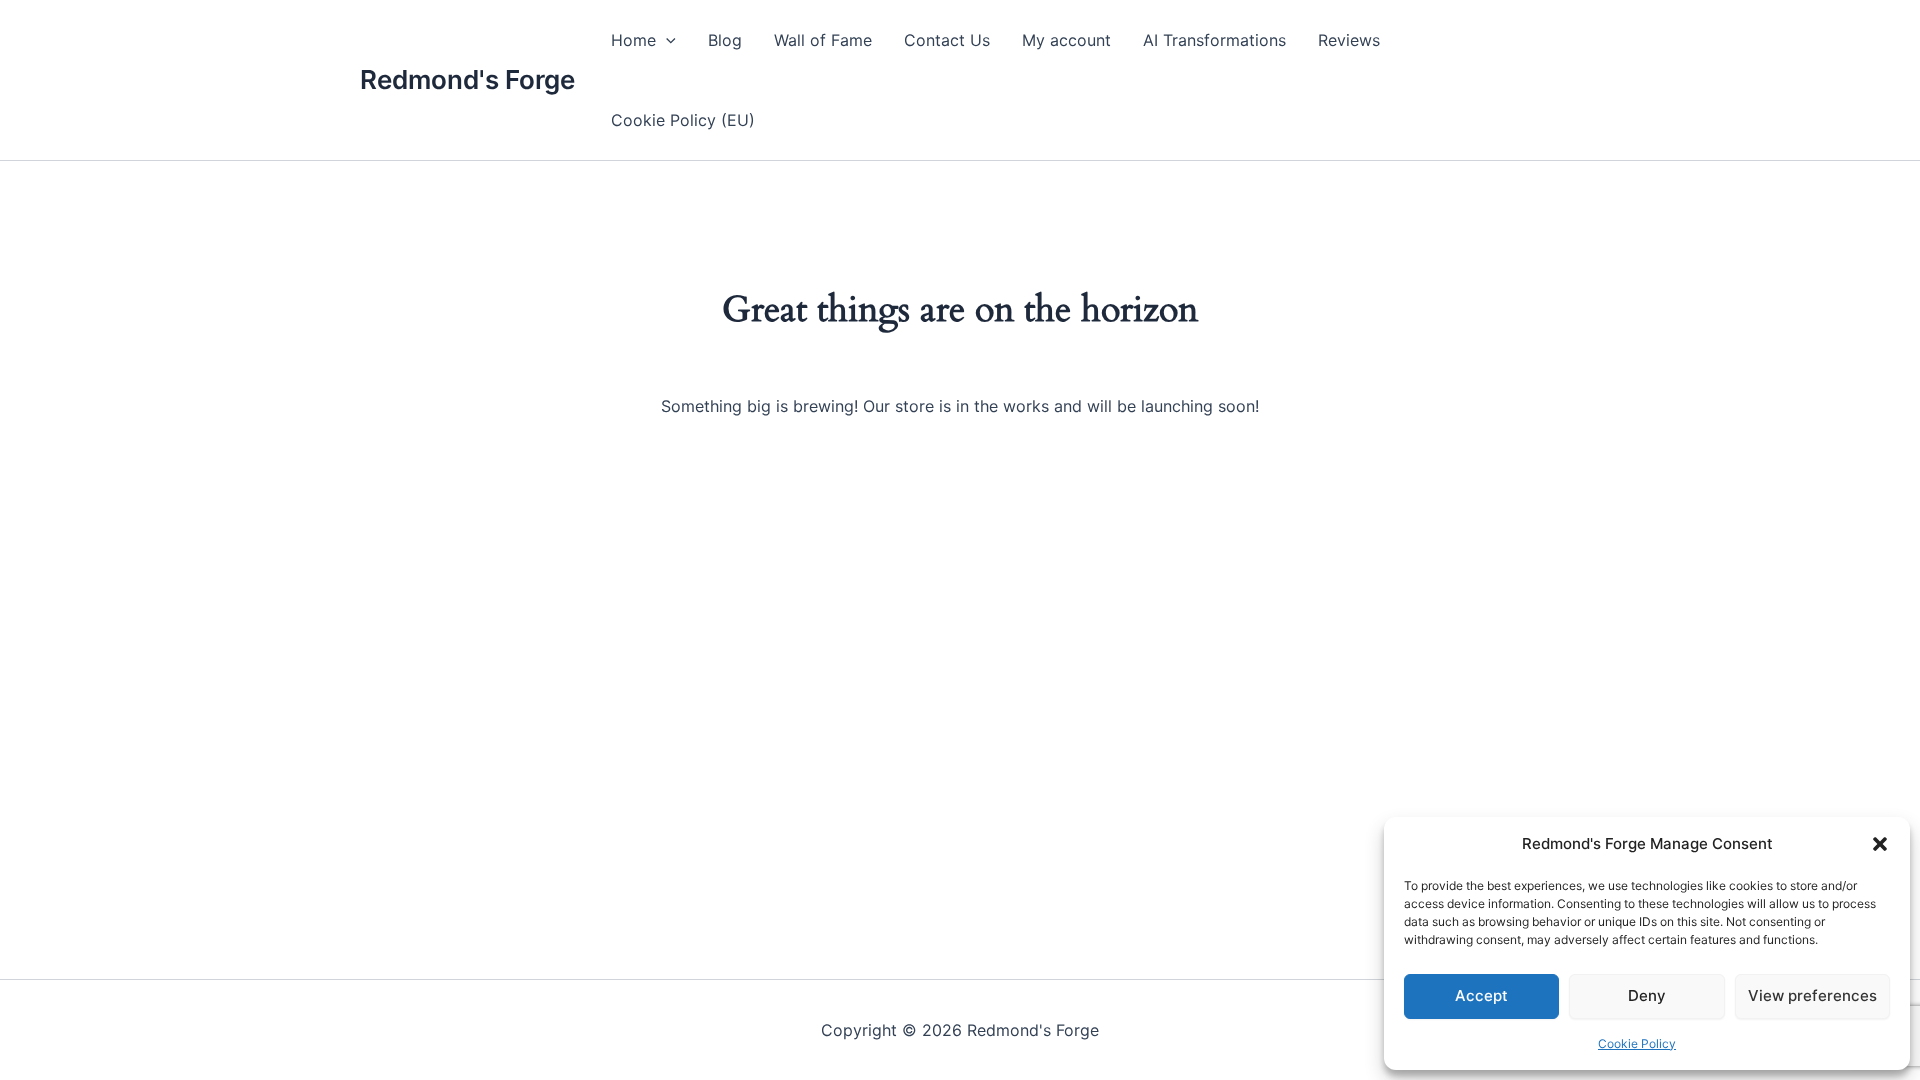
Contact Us (947, 40)
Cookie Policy (1637, 1043)
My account (1066, 40)
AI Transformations (1214, 40)
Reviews (1349, 40)
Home (633, 40)
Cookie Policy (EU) (683, 120)
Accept (1481, 995)
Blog (725, 40)
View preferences (1812, 995)
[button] (1880, 844)
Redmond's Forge (467, 79)
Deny (1647, 995)
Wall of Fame (823, 40)
